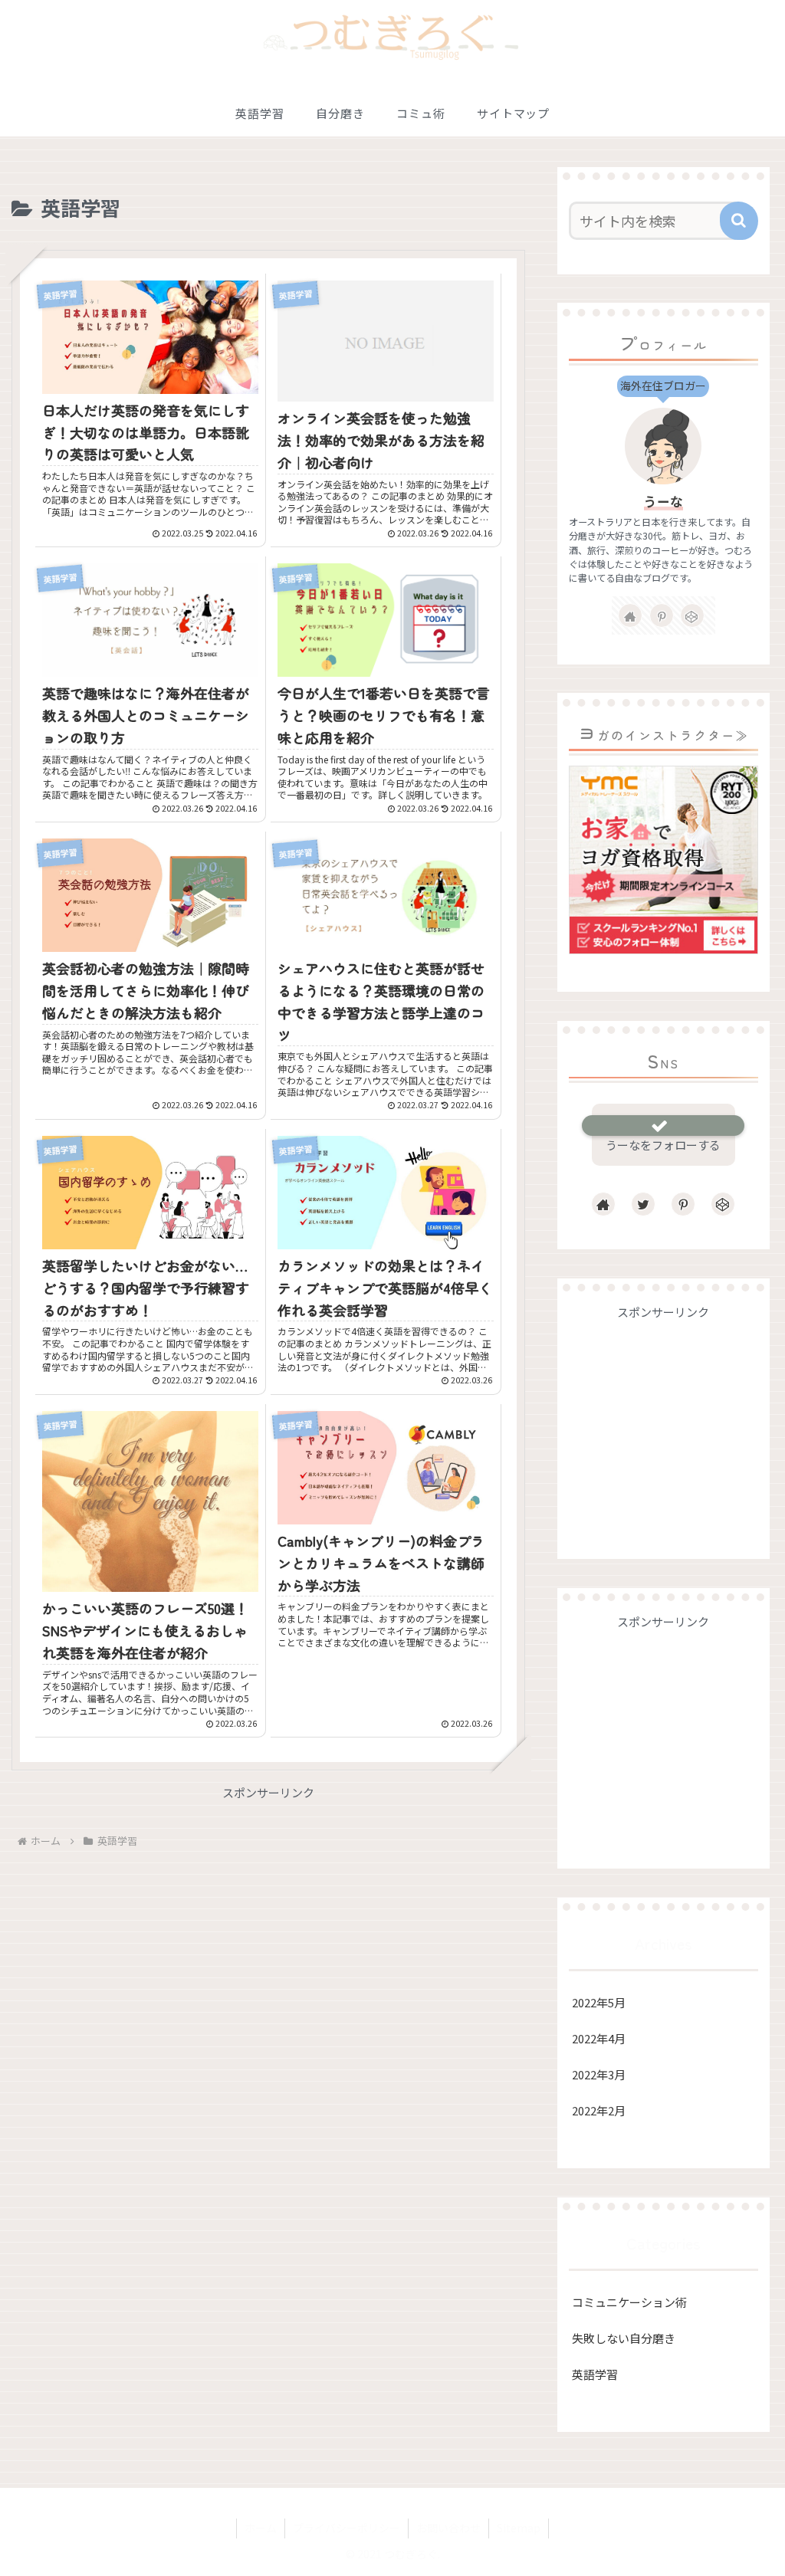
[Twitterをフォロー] (643, 1204)
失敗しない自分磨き (624, 2338)
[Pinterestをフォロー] (662, 615)
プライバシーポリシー (347, 2528)
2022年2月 (599, 2110)
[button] (739, 221)
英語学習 (595, 2374)
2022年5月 (599, 2002)
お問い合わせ (448, 2528)
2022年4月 (599, 2038)
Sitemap (519, 2528)
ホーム (261, 2528)
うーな (663, 501)
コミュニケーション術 (629, 2302)
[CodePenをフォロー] (692, 615)
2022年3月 (599, 2074)
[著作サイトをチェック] (630, 615)
